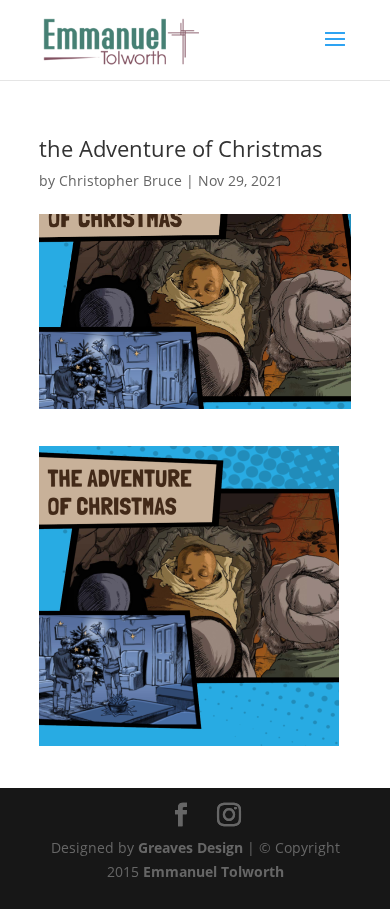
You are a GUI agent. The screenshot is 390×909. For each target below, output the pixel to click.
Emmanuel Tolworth (213, 871)
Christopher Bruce (120, 180)
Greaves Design (190, 847)
